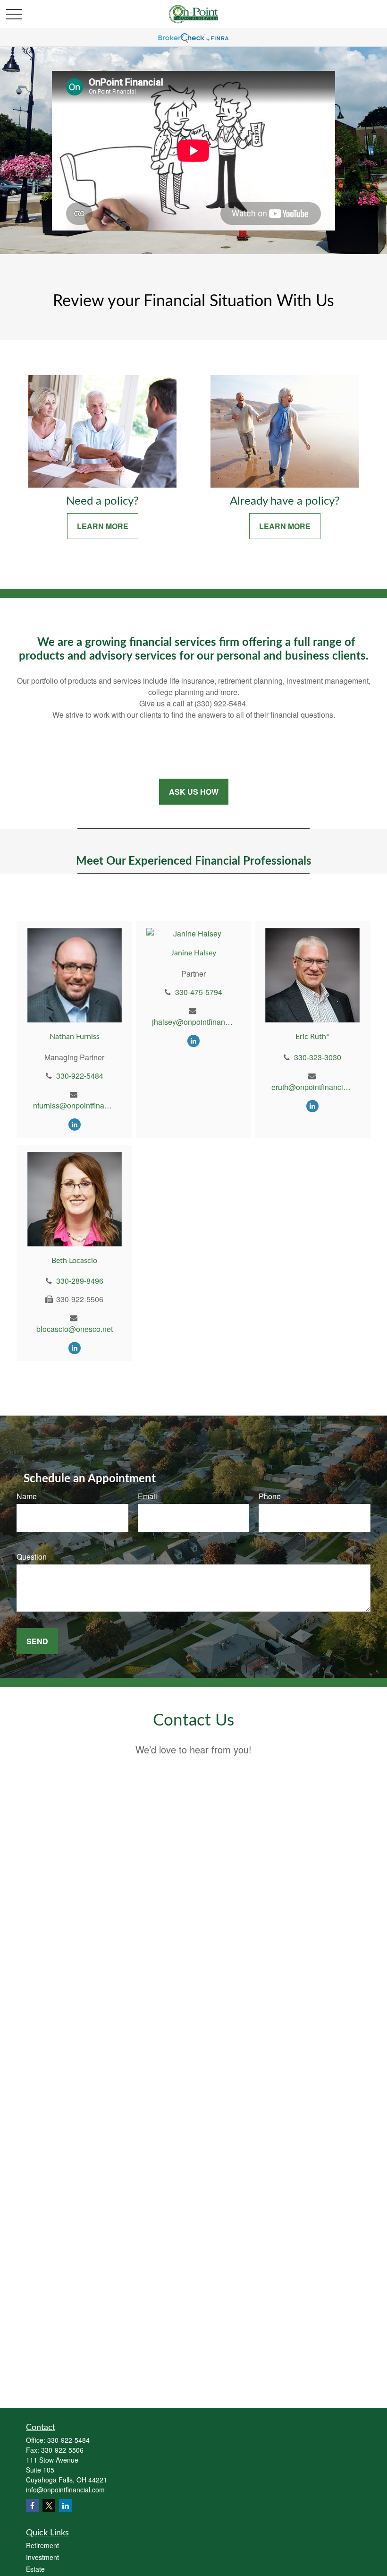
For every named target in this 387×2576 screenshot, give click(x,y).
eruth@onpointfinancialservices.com (313, 1087)
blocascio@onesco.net (75, 1329)
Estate (35, 2569)
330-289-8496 (80, 1281)
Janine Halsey (193, 953)
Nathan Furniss (75, 1037)
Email (147, 1496)
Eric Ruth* (312, 1037)
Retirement (42, 2545)
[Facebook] (32, 2505)
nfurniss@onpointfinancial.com (74, 1105)
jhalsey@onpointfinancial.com (193, 1022)
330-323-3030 (318, 1057)
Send (37, 1641)
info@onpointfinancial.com (65, 2490)
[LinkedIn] (75, 1124)
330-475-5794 (199, 992)
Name (27, 1496)
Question (32, 1557)
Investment (42, 2557)
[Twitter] (49, 2505)
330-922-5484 (80, 1076)
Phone (270, 1496)
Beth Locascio (74, 1261)
